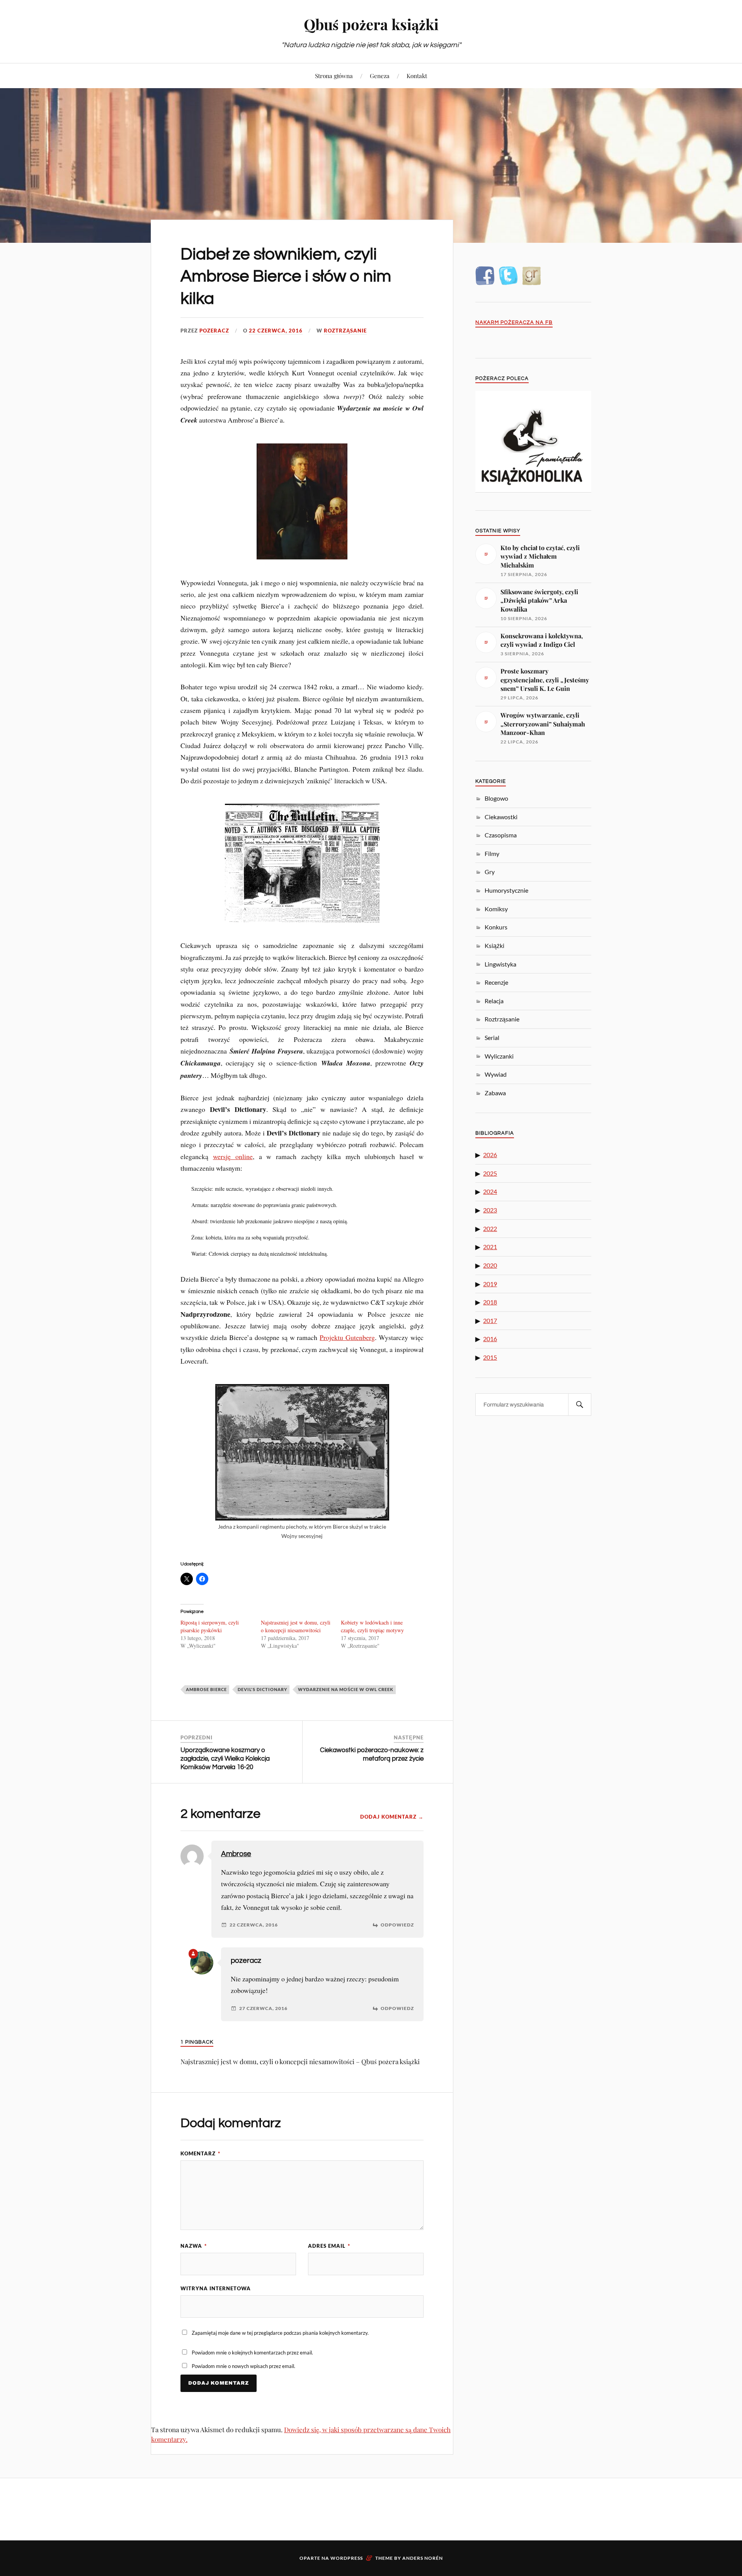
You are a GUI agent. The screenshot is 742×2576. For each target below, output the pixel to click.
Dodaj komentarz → (392, 1817)
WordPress (347, 2558)
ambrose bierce (206, 1689)
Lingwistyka (500, 964)
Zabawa (495, 1093)
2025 (490, 1173)
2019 (490, 1284)
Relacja (494, 1001)
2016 (490, 1339)
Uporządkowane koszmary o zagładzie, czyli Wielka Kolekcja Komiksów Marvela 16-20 (225, 1759)
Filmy (492, 853)
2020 (490, 1265)
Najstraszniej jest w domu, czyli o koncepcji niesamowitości (296, 1626)
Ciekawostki (501, 817)
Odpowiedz (397, 1925)
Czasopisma (501, 835)
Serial (492, 1037)
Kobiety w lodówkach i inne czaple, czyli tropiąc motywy (372, 1626)
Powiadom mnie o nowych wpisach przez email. (243, 2366)
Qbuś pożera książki (371, 24)
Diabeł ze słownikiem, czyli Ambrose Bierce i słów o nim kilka (286, 276)
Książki (494, 945)
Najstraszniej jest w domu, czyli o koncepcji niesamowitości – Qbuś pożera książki (300, 2061)
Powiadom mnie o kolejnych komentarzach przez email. (252, 2353)
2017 (490, 1320)
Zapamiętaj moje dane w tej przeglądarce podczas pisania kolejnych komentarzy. (280, 2333)
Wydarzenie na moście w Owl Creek (346, 1689)
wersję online (233, 1156)
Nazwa (194, 2246)
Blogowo (496, 798)
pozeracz (214, 331)
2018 (490, 1302)
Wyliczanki (499, 1056)
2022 (490, 1228)
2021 (490, 1247)
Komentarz (200, 2153)
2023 (490, 1210)
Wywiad (496, 1074)
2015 (490, 1357)
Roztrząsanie (345, 331)
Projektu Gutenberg (347, 1337)
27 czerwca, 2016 (263, 2008)
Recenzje (496, 982)
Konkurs (496, 927)
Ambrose (236, 1854)
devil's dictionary (262, 1689)
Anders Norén (423, 2558)
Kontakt (417, 76)
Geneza (380, 76)
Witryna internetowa (216, 2288)
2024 (490, 1191)
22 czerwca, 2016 (276, 331)
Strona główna (334, 76)
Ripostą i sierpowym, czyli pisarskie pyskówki (210, 1626)
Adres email (329, 2246)
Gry (490, 872)
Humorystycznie (506, 890)
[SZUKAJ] (580, 1405)
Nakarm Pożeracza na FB (514, 323)
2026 (490, 1155)
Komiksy (496, 909)
